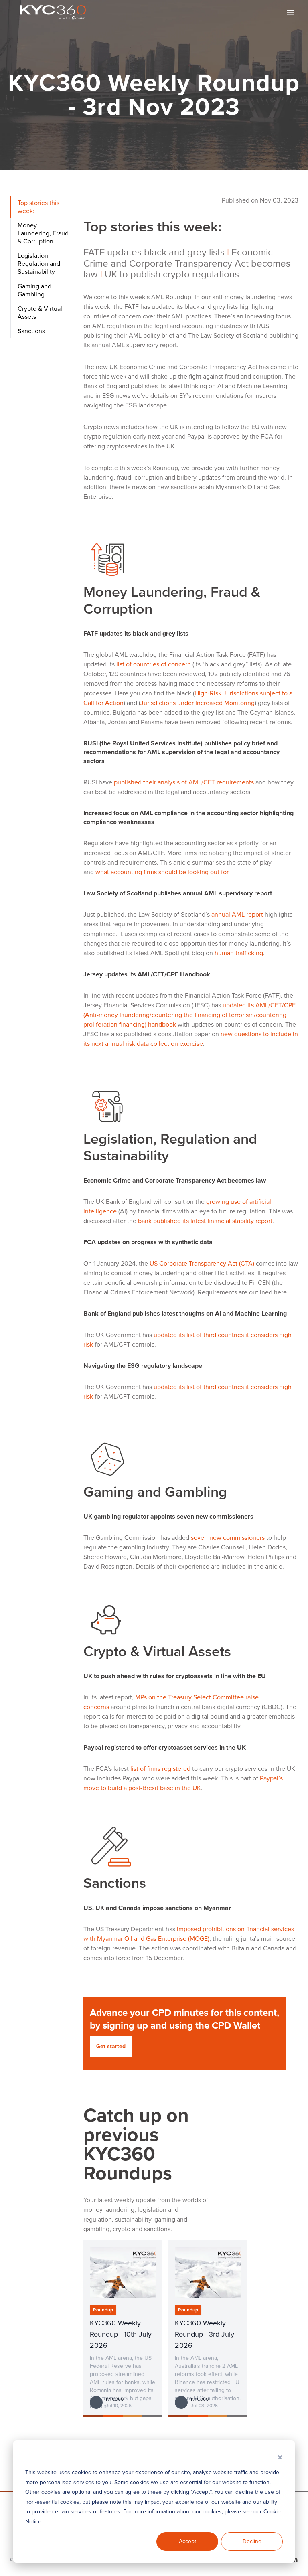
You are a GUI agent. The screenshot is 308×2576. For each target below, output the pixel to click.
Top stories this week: (38, 207)
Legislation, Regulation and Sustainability (39, 264)
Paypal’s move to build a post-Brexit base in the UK (183, 1783)
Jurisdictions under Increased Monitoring (198, 703)
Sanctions (31, 331)
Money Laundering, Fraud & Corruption (43, 233)
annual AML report (237, 914)
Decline (252, 2541)
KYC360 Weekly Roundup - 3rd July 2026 (205, 2334)
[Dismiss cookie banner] (280, 2458)
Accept (187, 2541)
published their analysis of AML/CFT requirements (184, 782)
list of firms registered (160, 1769)
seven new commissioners (228, 1538)
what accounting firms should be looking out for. (163, 872)
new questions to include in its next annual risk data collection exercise (191, 1039)
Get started (111, 2046)
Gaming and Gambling (34, 290)
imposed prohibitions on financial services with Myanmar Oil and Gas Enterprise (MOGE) (189, 1934)
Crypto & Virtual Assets (40, 313)
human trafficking (239, 953)
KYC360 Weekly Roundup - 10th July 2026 (121, 2334)
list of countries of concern (154, 664)
